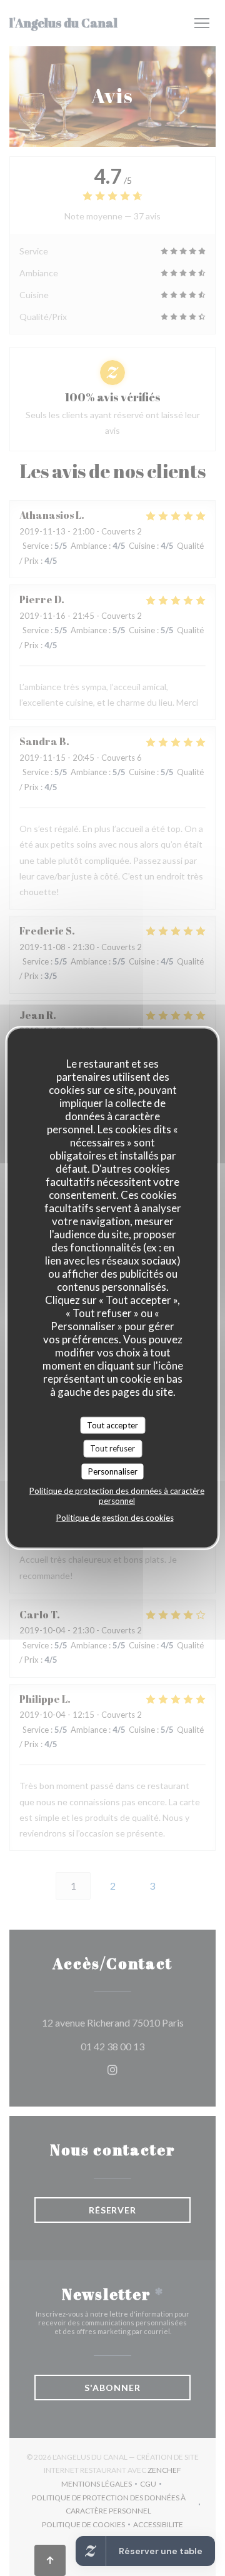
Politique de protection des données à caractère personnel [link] (117, 1496)
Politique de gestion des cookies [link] (115, 1518)
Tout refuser (112, 1448)
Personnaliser (113, 1471)
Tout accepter (112, 1425)
